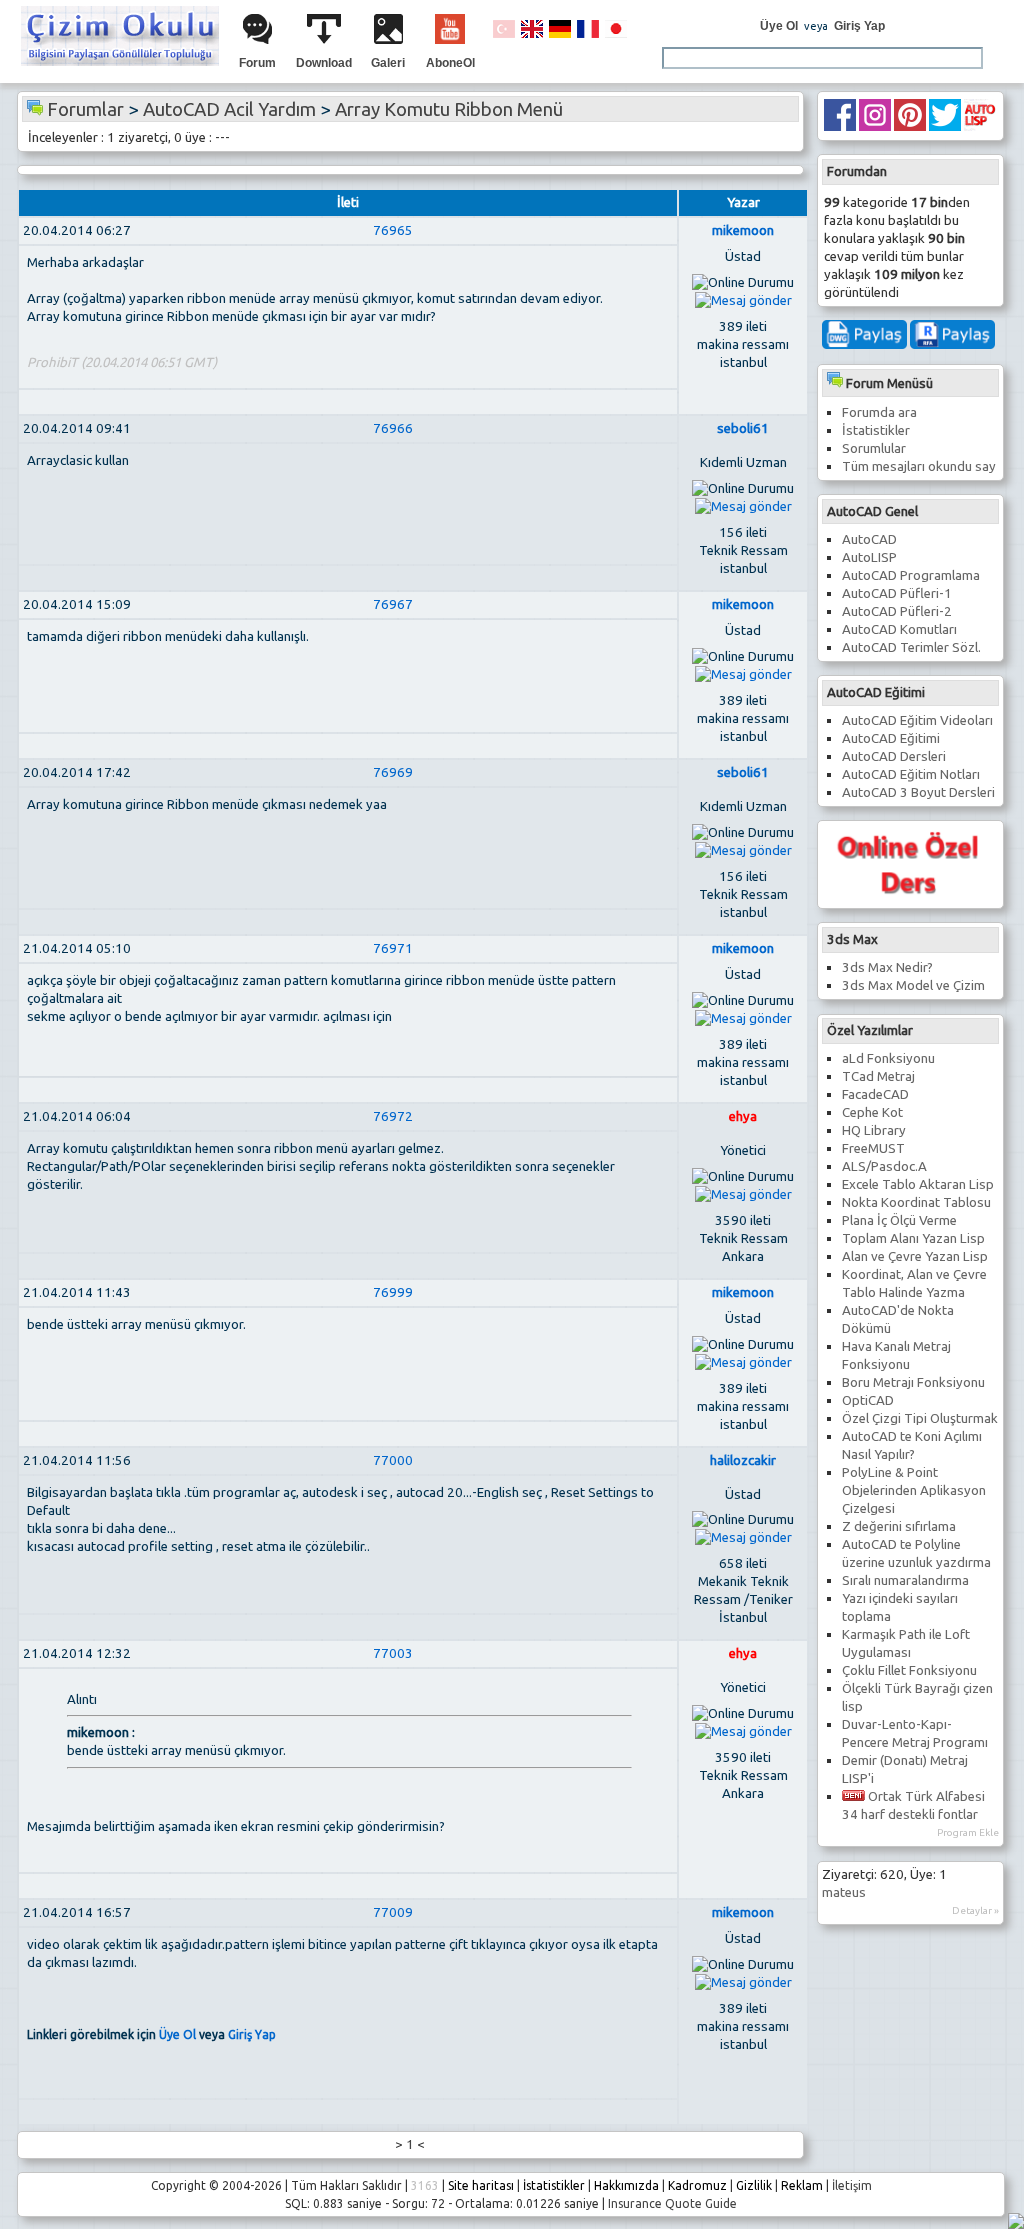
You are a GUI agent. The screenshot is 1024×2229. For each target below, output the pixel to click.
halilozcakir (743, 1460)
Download (324, 63)
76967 (393, 604)
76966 (393, 428)
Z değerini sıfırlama (899, 1526)
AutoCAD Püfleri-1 (897, 593)
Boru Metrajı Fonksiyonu (913, 1382)
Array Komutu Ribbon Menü (449, 109)
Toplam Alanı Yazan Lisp (913, 1238)
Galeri (388, 63)
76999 (393, 1292)
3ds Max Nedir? (887, 967)
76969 (393, 772)
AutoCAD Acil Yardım (229, 109)
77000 (393, 1460)
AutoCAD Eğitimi (891, 738)
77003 (393, 1653)
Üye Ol (779, 26)
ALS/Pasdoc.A (884, 1166)
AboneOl (450, 63)
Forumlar (85, 109)
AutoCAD (869, 539)
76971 (393, 948)
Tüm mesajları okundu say (919, 466)
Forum (257, 63)
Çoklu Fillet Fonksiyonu (909, 1670)
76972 (393, 1116)
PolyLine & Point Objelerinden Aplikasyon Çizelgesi (914, 1490)
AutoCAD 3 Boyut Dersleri (918, 792)
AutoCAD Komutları (899, 629)
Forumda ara (879, 412)
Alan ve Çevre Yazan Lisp (915, 1256)
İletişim (852, 2185)
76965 (393, 230)
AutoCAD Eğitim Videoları (917, 720)
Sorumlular (874, 448)
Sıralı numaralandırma (905, 1580)
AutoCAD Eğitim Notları (911, 774)
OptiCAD (868, 1400)
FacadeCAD (875, 1094)
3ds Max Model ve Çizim (913, 985)
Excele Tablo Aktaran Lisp (918, 1184)
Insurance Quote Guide (672, 2203)
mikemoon (743, 230)
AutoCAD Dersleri (894, 756)
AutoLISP (869, 557)
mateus (844, 1892)
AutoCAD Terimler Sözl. (911, 647)
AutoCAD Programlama (911, 575)
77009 (393, 1912)
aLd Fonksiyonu (888, 1058)
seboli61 (743, 428)
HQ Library (874, 1130)
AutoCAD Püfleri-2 (897, 611)
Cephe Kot (872, 1112)
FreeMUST (873, 1148)
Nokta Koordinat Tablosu (916, 1202)
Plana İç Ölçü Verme (899, 1220)
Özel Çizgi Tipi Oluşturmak (920, 1418)
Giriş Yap (859, 26)
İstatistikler (876, 430)
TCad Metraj (878, 1076)
